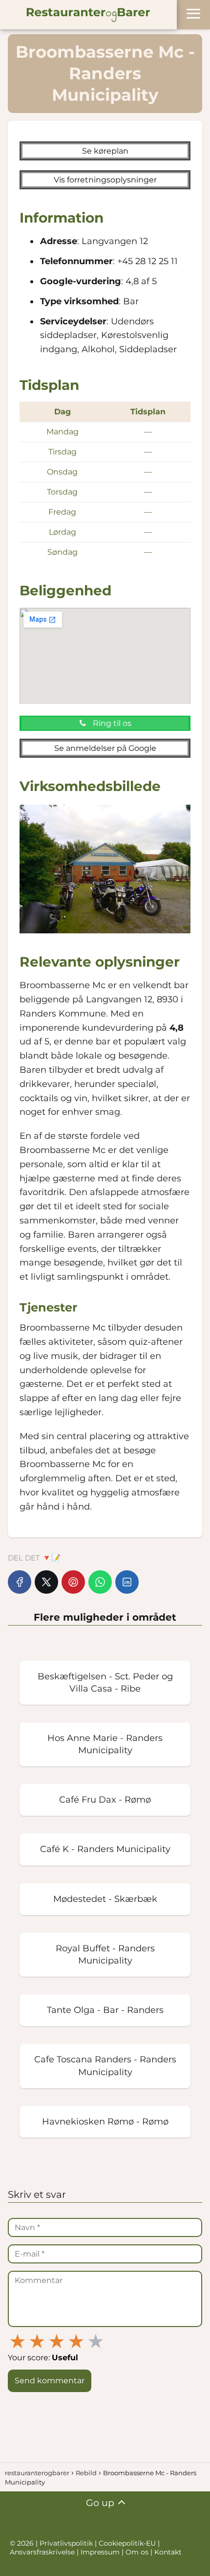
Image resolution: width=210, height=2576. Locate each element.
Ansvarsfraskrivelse (43, 2552)
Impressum (101, 2552)
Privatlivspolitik (67, 2543)
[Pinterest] (73, 1582)
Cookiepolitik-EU (128, 2543)
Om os (137, 2552)
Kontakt (168, 2552)
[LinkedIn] (127, 1582)
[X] (46, 1582)
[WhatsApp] (100, 1582)
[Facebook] (20, 1582)
